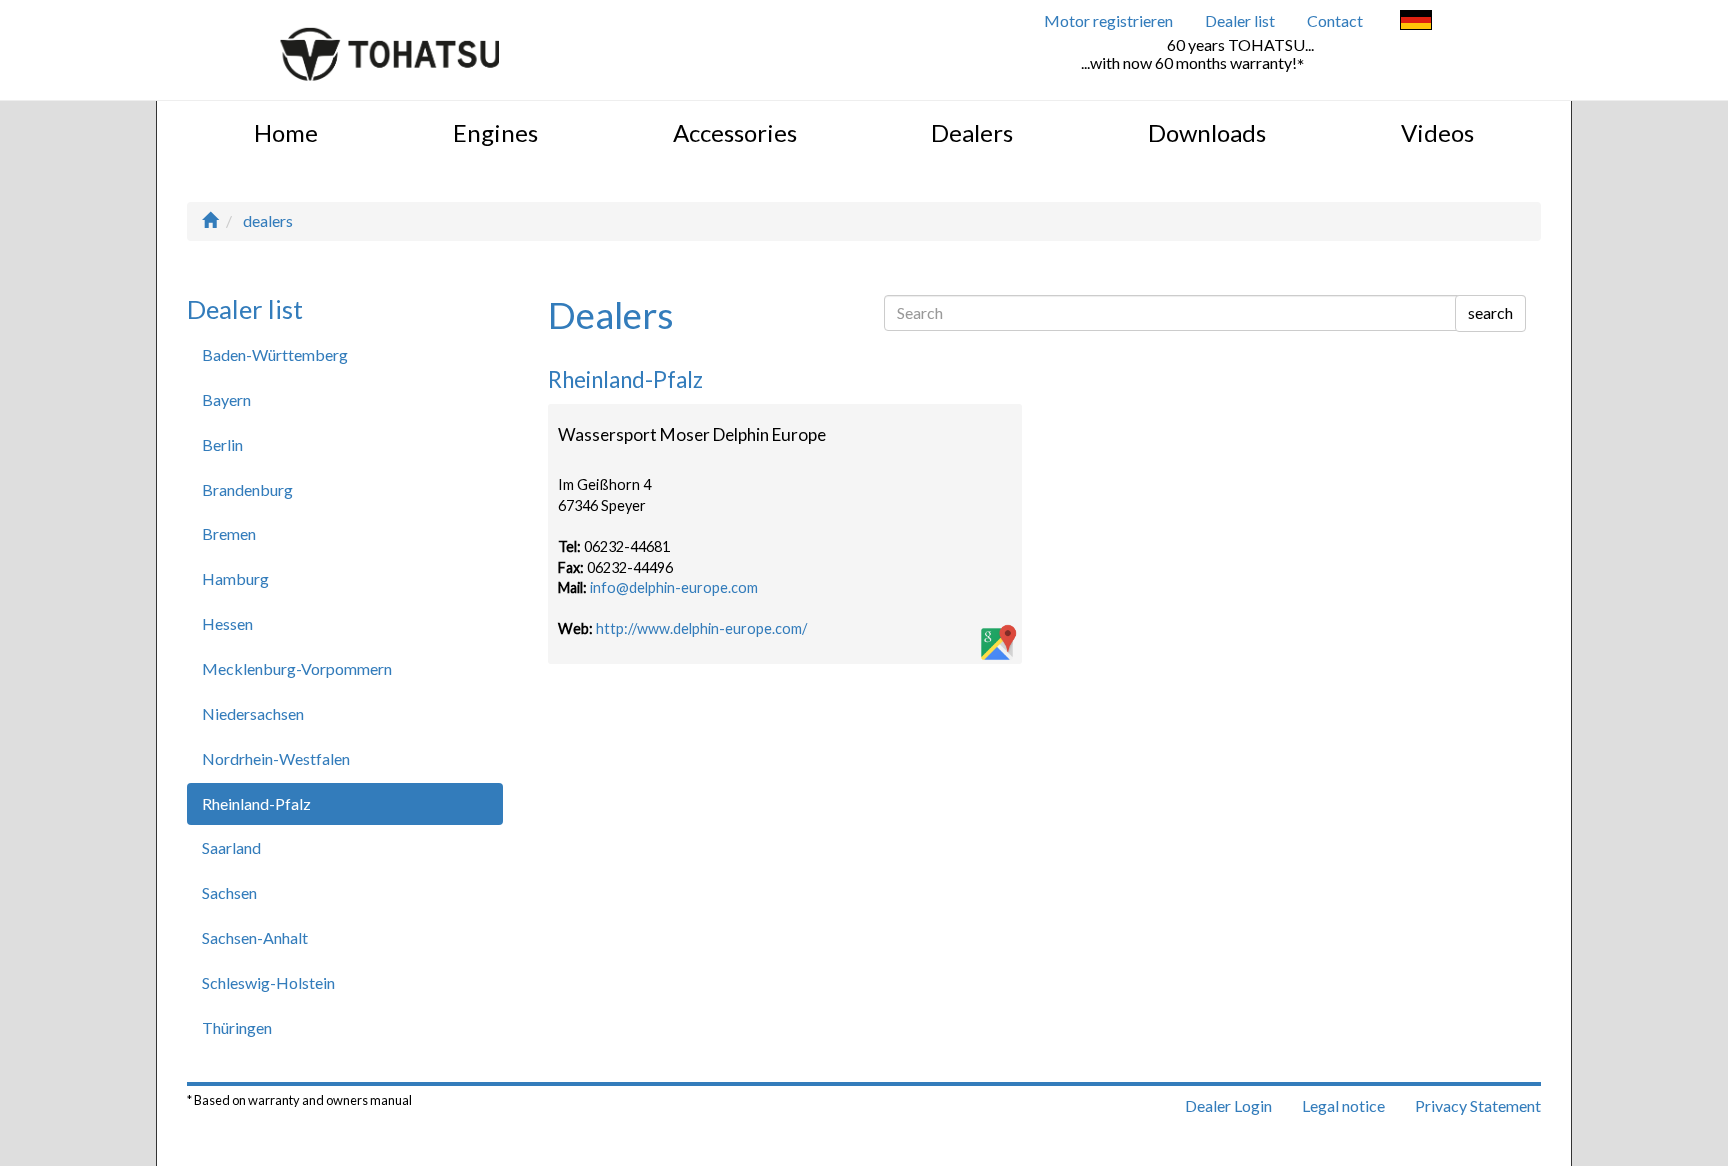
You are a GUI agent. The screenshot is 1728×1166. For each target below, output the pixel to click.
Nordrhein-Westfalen (276, 758)
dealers (268, 220)
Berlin (222, 444)
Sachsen (229, 892)
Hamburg (235, 578)
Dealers (972, 132)
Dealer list (1240, 20)
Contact (1335, 20)
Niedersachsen (253, 713)
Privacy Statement (1478, 1105)
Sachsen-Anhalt (255, 937)
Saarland (231, 847)
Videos (1437, 132)
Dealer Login (1228, 1105)
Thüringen (237, 1027)
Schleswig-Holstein (268, 982)
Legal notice (1343, 1105)
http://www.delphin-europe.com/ (701, 628)
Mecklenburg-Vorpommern (297, 668)
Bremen (229, 533)
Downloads (1207, 132)
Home (286, 132)
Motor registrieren (1108, 20)
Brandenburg (247, 489)
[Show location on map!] (997, 644)
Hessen (227, 623)
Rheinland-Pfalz (256, 803)
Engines (495, 132)
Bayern (226, 399)
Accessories (735, 132)
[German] (1416, 23)
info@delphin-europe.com (674, 587)
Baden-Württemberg (275, 354)
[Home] (210, 220)
